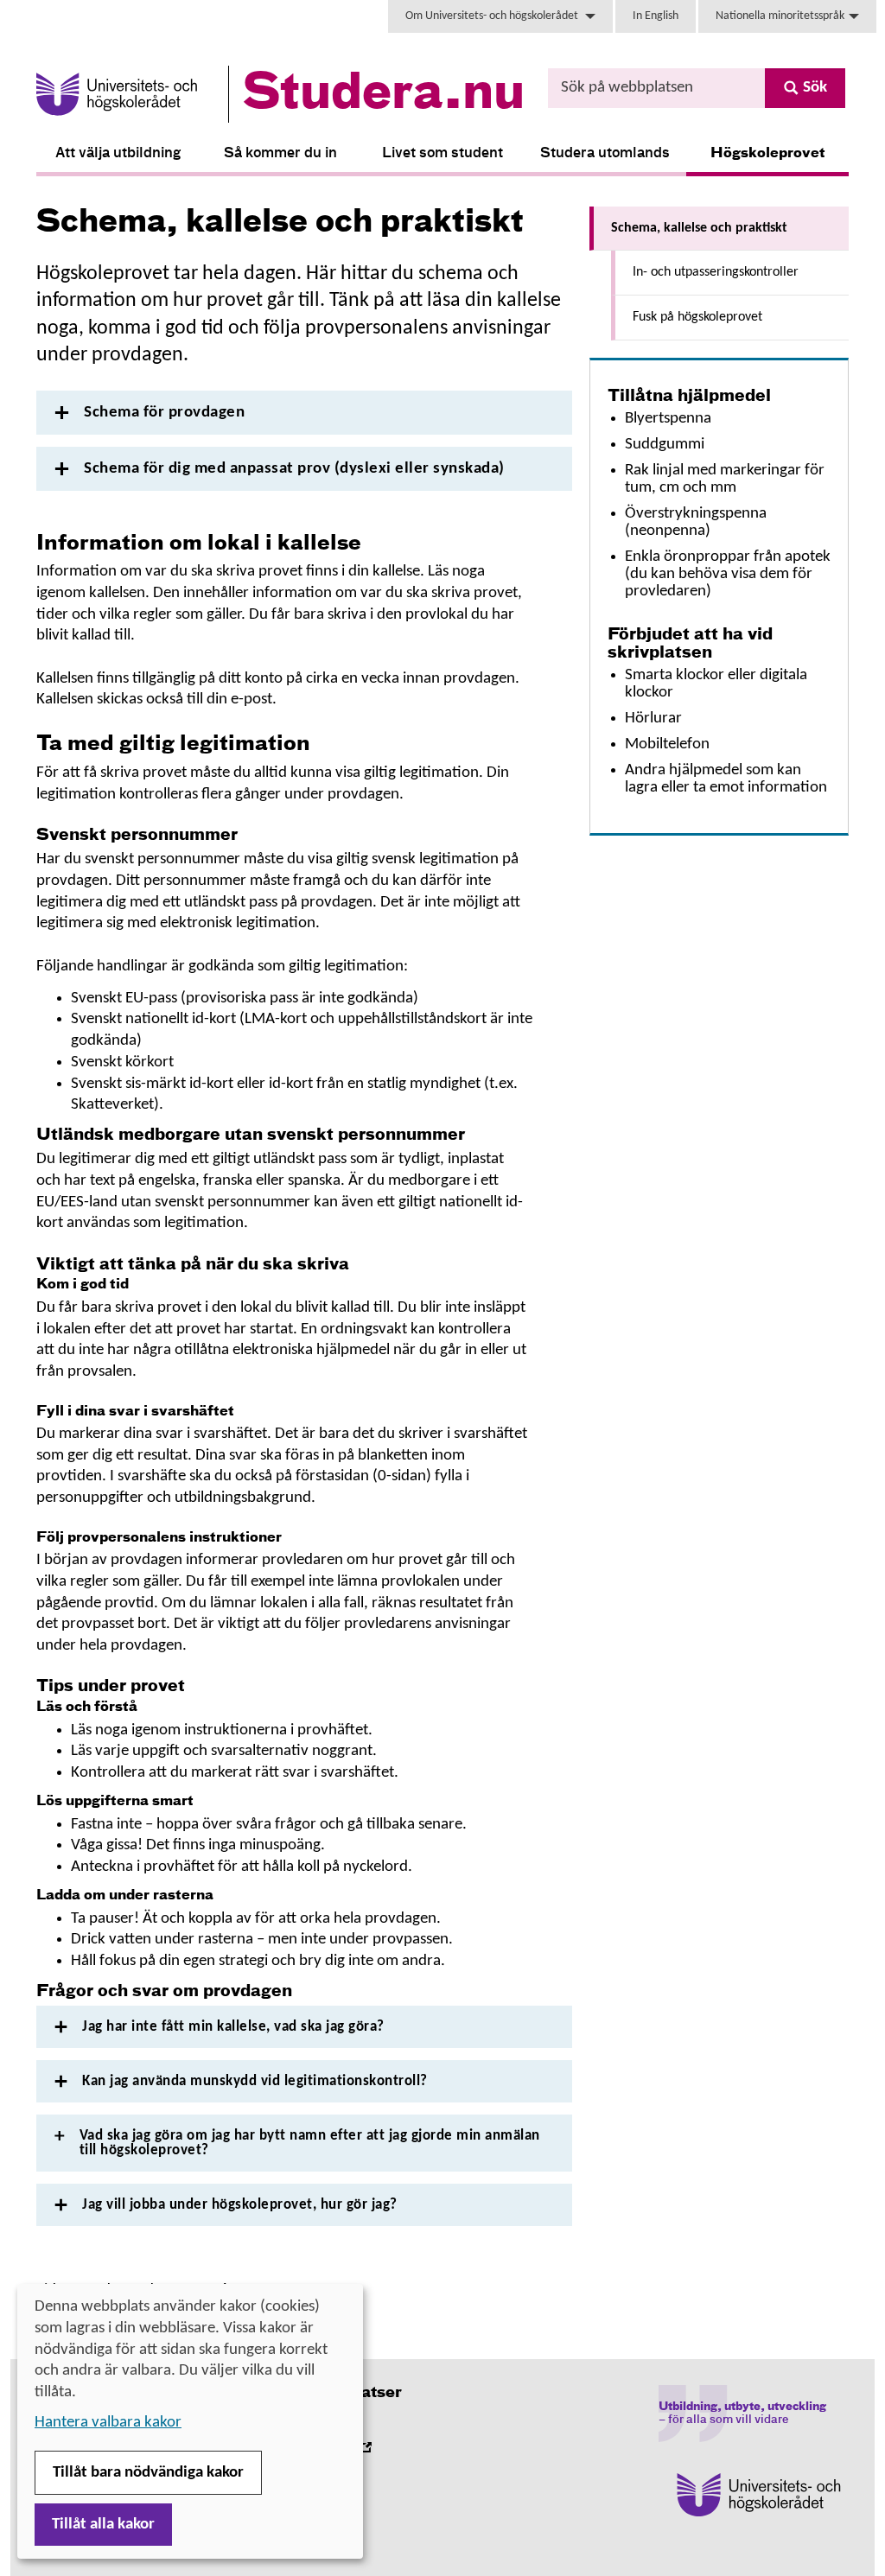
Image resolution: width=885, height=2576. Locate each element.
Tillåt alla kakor (103, 2525)
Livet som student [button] (442, 154)
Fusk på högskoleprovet (697, 317)
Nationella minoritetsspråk (780, 16)
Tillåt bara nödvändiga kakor (148, 2473)
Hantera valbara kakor (108, 2423)
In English (656, 16)
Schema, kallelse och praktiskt (699, 228)
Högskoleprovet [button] (768, 154)
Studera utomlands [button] (605, 154)
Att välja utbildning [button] (118, 154)
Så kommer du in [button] (280, 154)
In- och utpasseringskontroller (716, 272)
